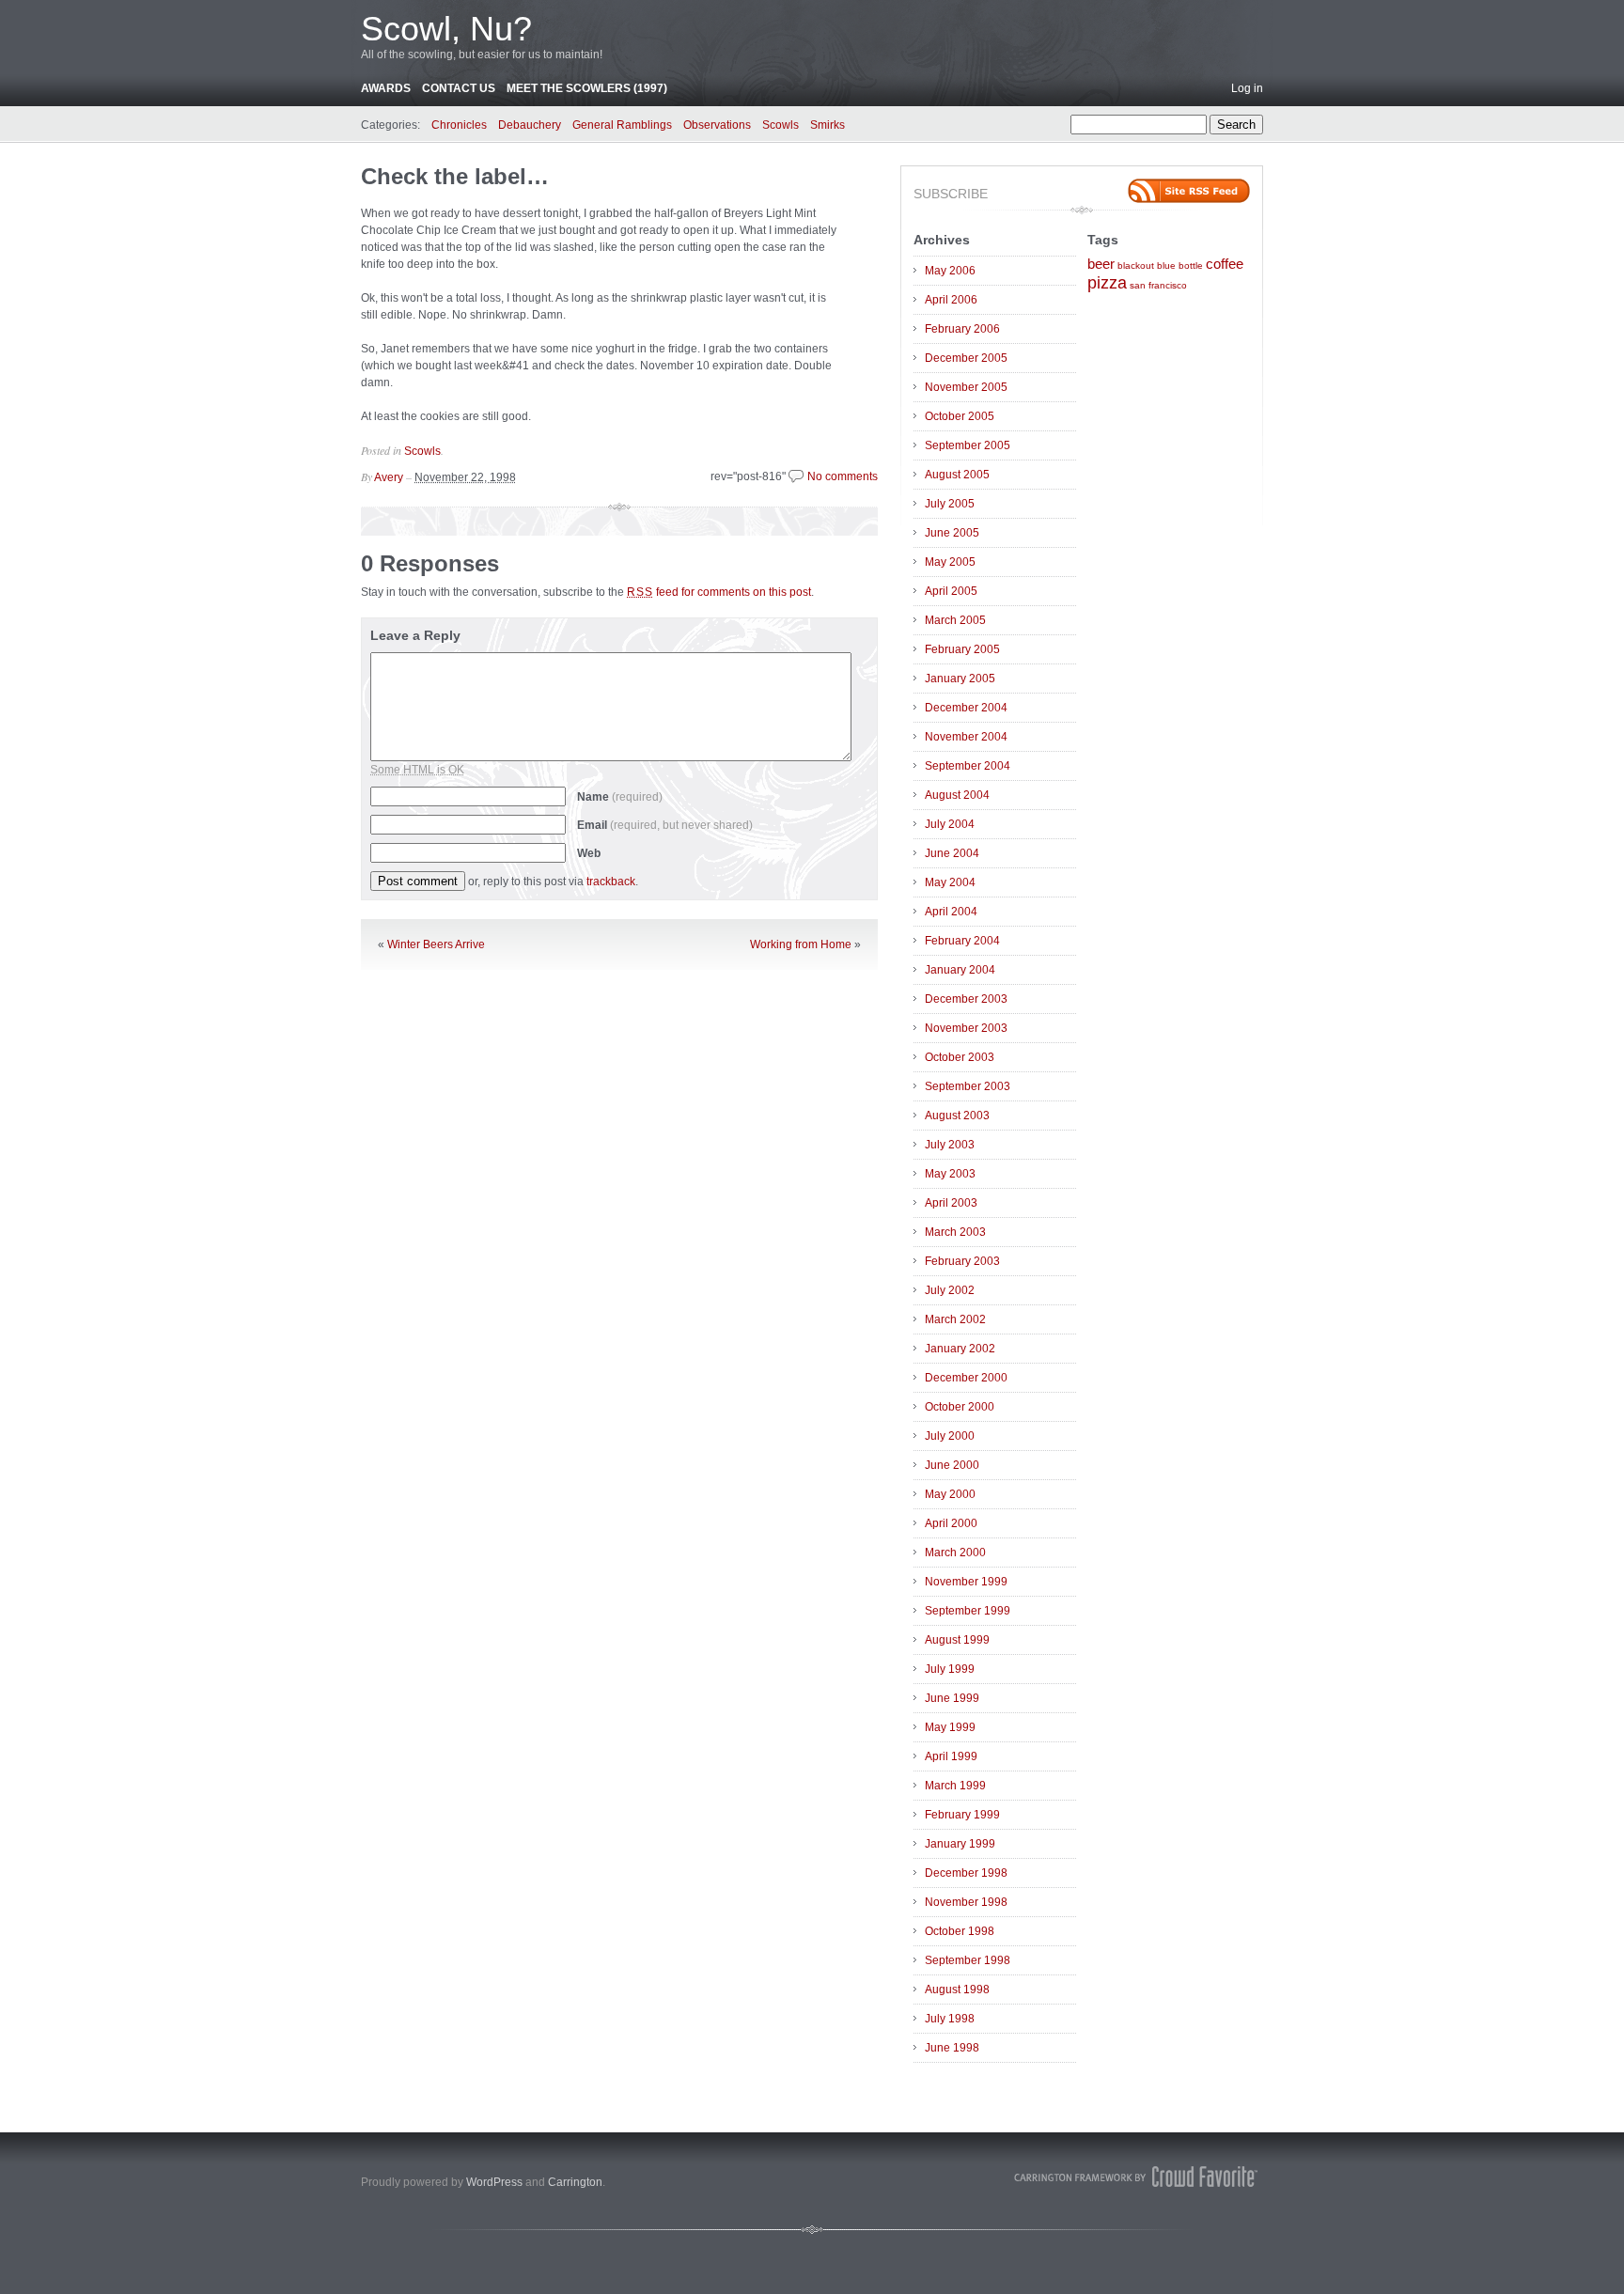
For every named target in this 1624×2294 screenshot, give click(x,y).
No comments (843, 476)
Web (589, 853)
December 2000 (966, 1378)
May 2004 (950, 882)
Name (620, 797)
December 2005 (966, 358)
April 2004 (951, 912)
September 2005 (968, 445)
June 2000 (952, 1465)
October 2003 (960, 1057)
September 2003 (968, 1086)
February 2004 (962, 941)
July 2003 (950, 1145)
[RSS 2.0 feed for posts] (1189, 191)
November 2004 (966, 737)
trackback (611, 882)
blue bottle (1180, 265)
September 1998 (968, 1960)
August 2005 (957, 475)
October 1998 (960, 1931)
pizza (1107, 283)
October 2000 (960, 1407)
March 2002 (955, 1319)
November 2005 (966, 387)
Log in (1247, 88)
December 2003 (966, 999)
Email (665, 825)
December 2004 (966, 708)
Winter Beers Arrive (436, 944)
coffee (1225, 264)
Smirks (828, 125)
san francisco (1158, 285)
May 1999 (950, 1727)
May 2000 (950, 1494)
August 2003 (957, 1116)
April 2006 (951, 300)
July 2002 (950, 1290)
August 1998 (957, 1990)
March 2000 (955, 1553)
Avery (389, 477)
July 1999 (950, 1669)
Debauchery (530, 125)
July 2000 (950, 1436)
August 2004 (957, 795)
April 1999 (951, 1756)
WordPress (494, 2182)
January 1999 (960, 1844)
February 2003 (962, 1261)
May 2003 (950, 1174)
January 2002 (960, 1349)
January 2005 (960, 679)
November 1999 (966, 1582)
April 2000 (951, 1523)
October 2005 (960, 416)
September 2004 (968, 766)
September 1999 (968, 1611)
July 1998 (950, 2019)
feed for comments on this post (719, 592)
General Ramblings (622, 125)
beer (1101, 264)
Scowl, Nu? (446, 29)
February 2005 (962, 649)
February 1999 (962, 1815)
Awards (386, 88)
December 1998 (966, 1873)
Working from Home (801, 944)
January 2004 (960, 970)
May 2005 (950, 562)
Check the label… (455, 176)
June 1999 (952, 1698)
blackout (1136, 265)
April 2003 (951, 1203)
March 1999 (955, 1786)
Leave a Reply (415, 635)
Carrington (575, 2182)
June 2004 (952, 853)
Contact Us (459, 88)
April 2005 (951, 591)
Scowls (781, 125)
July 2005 (950, 504)
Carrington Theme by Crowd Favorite (1136, 2177)
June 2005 (952, 533)
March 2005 (955, 620)
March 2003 (955, 1232)
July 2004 (950, 824)
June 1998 (952, 2048)
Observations (717, 125)
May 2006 (950, 271)
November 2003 (966, 1028)
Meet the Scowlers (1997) (587, 88)
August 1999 (957, 1640)
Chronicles (459, 125)
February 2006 (962, 329)
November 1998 (966, 1902)
